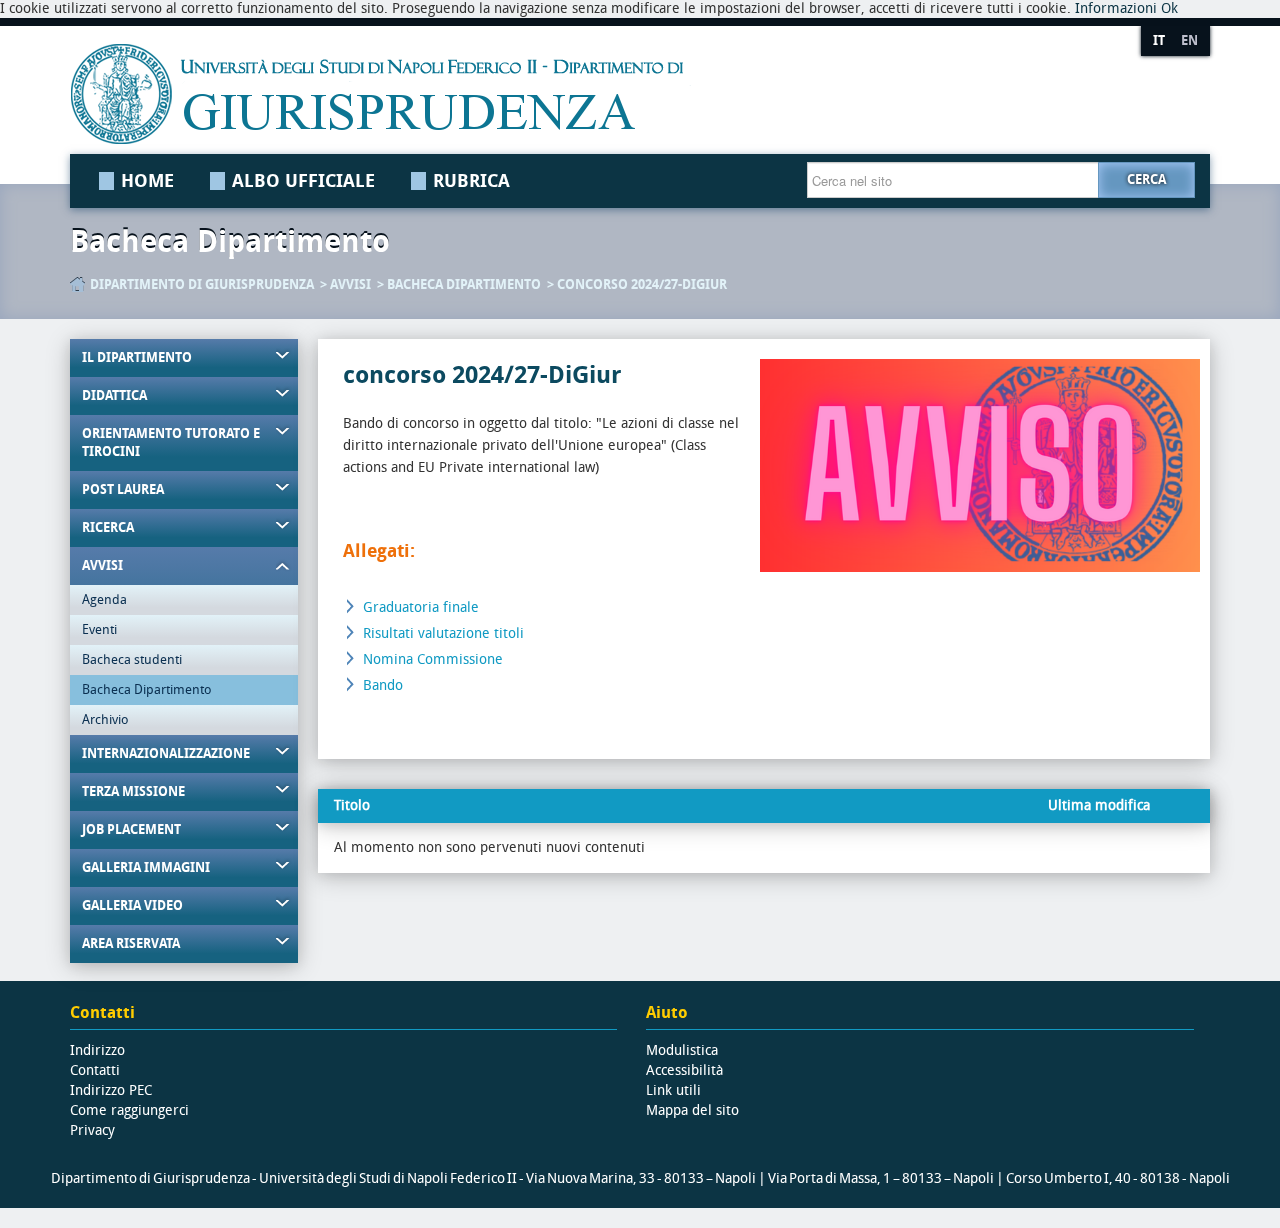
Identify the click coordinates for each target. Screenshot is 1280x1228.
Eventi (99, 629)
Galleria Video (132, 905)
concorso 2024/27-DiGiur (642, 284)
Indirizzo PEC (111, 1090)
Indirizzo (97, 1050)
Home (147, 181)
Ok (1169, 8)
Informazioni (1116, 8)
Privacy (92, 1130)
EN (1189, 40)
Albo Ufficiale (303, 181)
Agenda (104, 599)
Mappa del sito (692, 1110)
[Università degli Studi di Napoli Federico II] (583, 94)
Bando (383, 685)
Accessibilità (684, 1070)
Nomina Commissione (433, 659)
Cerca (1146, 179)
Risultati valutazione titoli (443, 633)
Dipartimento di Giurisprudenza (202, 284)
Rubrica (471, 181)
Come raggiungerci (129, 1110)
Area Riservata (131, 943)
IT (1159, 40)
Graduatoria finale (421, 607)
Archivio (105, 719)
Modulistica (682, 1050)
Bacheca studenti (132, 659)
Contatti (95, 1070)
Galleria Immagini (146, 867)
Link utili (673, 1090)
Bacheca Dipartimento (464, 284)
